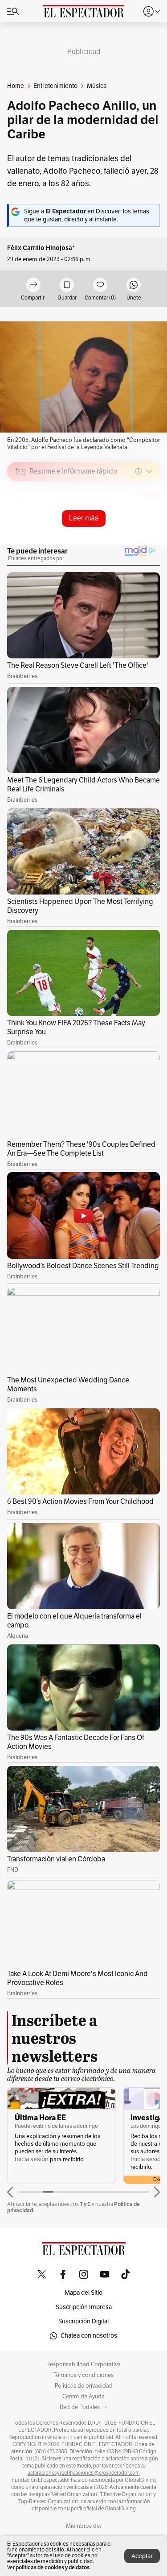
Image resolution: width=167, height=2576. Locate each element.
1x (150, 534)
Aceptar (142, 2556)
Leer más (84, 518)
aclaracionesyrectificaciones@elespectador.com (84, 2473)
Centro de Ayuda (83, 2397)
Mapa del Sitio (83, 2293)
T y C (85, 2204)
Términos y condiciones (83, 2375)
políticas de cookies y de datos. (53, 2567)
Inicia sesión (32, 2159)
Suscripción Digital (83, 2321)
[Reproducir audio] (21, 523)
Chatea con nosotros (89, 2336)
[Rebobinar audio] (123, 535)
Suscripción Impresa (84, 2307)
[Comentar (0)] (100, 285)
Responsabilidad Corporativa (83, 2364)
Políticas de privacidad (84, 2386)
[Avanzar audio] (136, 535)
